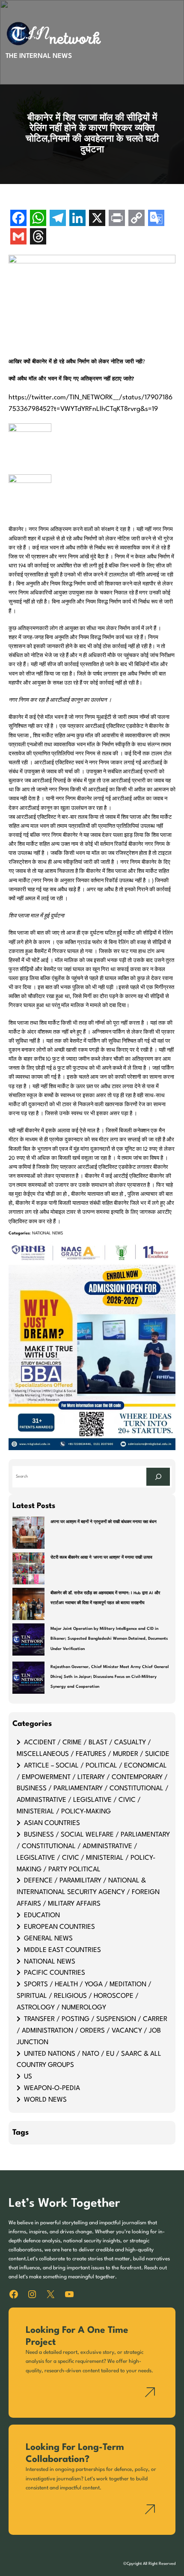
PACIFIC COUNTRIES (55, 1973)
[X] (97, 219)
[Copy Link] (137, 219)
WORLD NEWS (45, 2100)
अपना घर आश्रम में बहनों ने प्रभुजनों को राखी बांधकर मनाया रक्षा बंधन (104, 1522)
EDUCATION (42, 1915)
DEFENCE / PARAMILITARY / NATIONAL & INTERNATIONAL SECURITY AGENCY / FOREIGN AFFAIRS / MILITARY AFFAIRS (88, 1892)
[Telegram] (58, 219)
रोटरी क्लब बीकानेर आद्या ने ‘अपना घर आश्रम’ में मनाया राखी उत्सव (101, 1558)
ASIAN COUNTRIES (52, 1823)
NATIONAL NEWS (47, 1233)
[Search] (158, 1477)
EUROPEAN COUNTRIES (59, 1927)
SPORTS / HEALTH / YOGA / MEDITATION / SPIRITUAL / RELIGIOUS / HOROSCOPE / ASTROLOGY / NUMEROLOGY (84, 1996)
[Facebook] (18, 219)
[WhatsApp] (38, 219)
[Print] (117, 219)
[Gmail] (18, 237)
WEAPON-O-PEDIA (52, 2088)
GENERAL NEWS (48, 1939)
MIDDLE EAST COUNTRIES (62, 1950)
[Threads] (38, 237)
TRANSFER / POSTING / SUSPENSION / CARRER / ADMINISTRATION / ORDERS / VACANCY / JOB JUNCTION (92, 2031)
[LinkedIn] (77, 219)
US (28, 2077)
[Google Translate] (156, 219)
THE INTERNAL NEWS (39, 56)
